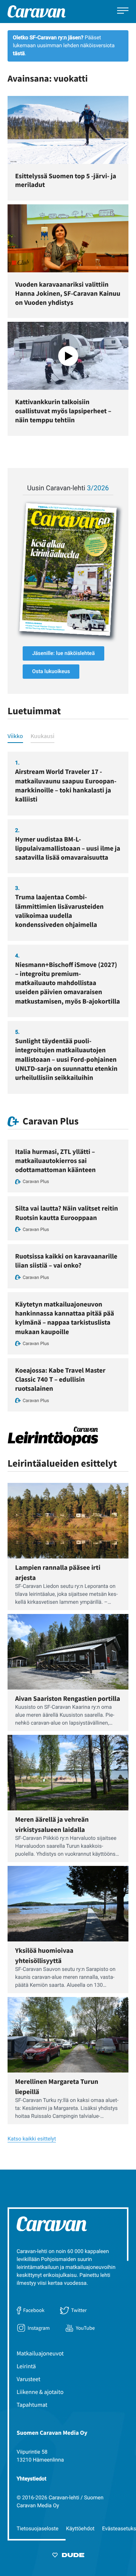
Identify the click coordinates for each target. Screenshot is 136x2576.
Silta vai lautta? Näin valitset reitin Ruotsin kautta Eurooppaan (66, 1213)
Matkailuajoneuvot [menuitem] (40, 2354)
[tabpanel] (68, 923)
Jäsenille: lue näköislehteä (63, 653)
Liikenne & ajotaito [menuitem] (40, 2392)
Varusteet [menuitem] (29, 2379)
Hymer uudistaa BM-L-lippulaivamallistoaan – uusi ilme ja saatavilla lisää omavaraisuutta (68, 848)
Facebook (34, 2310)
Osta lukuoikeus (51, 672)
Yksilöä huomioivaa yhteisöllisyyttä (44, 1955)
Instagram (39, 2328)
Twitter (79, 2310)
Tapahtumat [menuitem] (32, 2405)
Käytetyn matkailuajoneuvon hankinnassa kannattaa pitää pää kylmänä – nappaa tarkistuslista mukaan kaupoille (65, 1318)
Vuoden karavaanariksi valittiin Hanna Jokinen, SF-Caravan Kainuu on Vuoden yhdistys (68, 293)
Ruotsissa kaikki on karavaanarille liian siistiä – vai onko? (66, 1261)
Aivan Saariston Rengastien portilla (68, 1698)
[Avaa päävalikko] (123, 12)
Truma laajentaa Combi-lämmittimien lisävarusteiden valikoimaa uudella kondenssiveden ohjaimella (59, 911)
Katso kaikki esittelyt (32, 2139)
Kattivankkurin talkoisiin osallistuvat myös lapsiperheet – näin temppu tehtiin (63, 411)
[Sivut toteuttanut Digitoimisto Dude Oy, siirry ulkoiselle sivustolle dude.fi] (68, 2556)
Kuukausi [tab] (42, 736)
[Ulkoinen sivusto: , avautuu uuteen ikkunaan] (68, 569)
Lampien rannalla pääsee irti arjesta (58, 1572)
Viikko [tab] (15, 736)
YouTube (85, 2328)
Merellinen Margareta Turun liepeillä (57, 2086)
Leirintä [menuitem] (26, 2366)
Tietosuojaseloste (38, 2529)
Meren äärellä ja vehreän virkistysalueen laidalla (52, 1824)
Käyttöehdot (80, 2529)
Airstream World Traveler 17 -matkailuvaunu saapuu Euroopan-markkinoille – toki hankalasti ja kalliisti (66, 785)
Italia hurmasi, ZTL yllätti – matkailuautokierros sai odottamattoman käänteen (55, 1161)
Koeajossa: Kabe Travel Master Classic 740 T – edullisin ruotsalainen (60, 1379)
